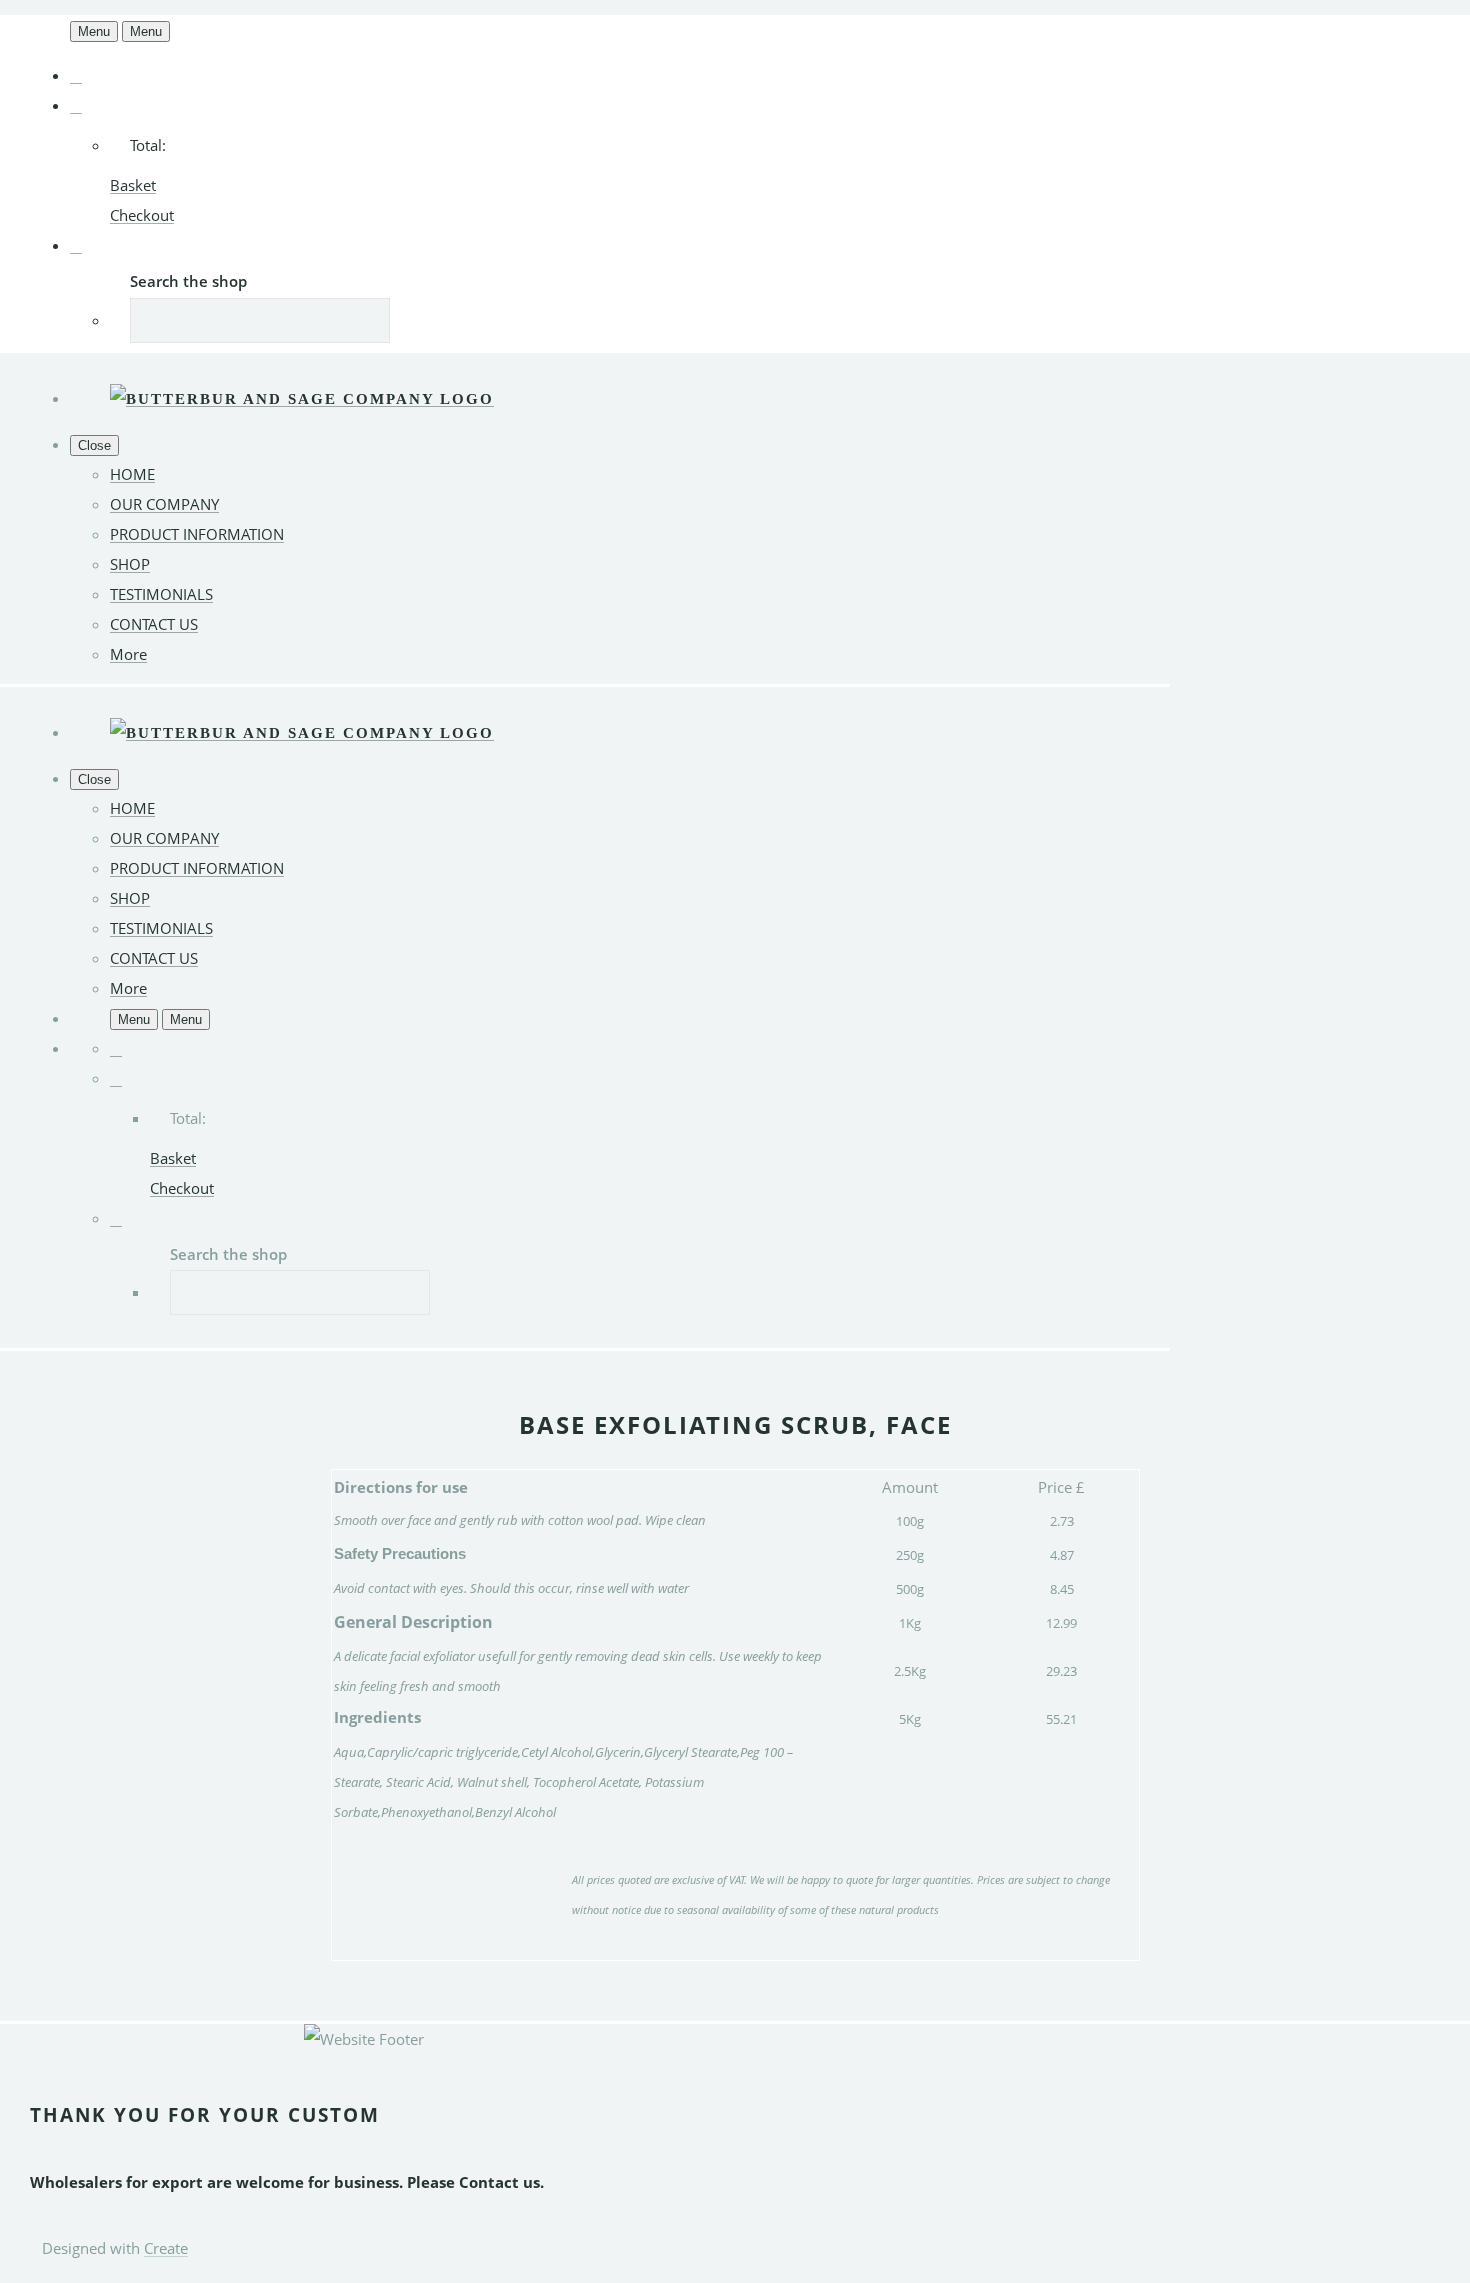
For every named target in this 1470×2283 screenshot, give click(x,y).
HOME (132, 474)
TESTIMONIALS (161, 594)
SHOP (130, 564)
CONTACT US (154, 624)
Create (166, 2248)
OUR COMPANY (164, 504)
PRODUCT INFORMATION (197, 534)
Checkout (142, 215)
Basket (133, 185)
